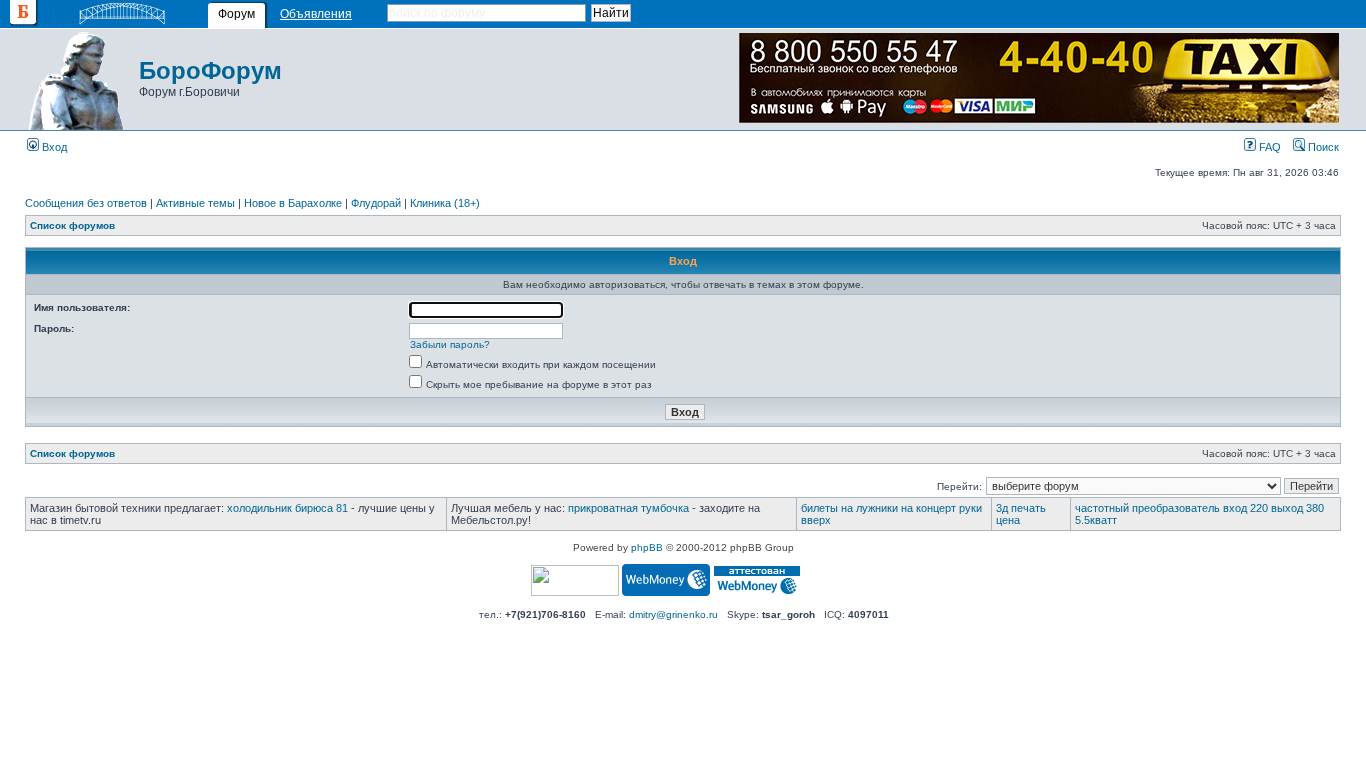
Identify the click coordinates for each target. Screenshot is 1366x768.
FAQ (1268, 147)
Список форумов (72, 225)
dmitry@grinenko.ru (673, 614)
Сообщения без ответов (86, 203)
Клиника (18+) (445, 203)
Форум (236, 14)
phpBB (647, 547)
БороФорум (210, 70)
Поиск (1322, 147)
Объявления (316, 14)
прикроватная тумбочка (628, 508)
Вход (53, 147)
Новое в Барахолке (293, 203)
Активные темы (195, 203)
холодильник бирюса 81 (287, 508)
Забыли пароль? (450, 344)
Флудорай (376, 203)
